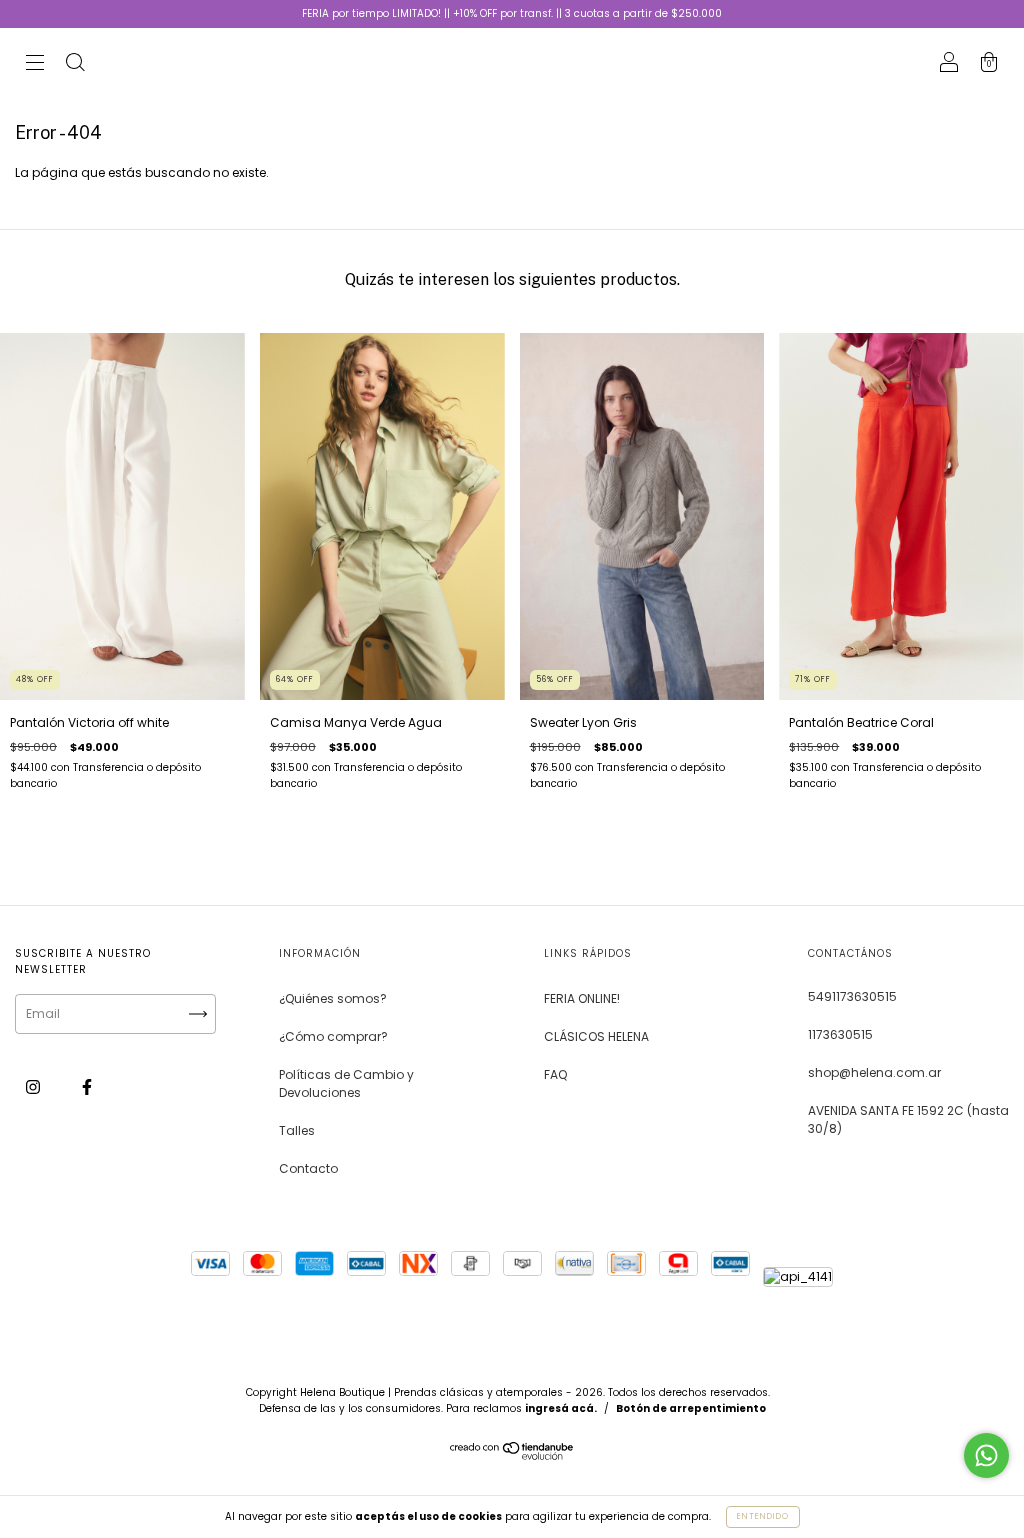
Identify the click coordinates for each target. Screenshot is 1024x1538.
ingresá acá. (561, 1408)
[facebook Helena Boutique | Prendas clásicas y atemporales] (87, 1086)
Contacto (308, 1168)
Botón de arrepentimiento (691, 1408)
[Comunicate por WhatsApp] (986, 1455)
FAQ (555, 1074)
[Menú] (35, 64)
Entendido (763, 1516)
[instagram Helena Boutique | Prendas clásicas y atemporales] (34, 1086)
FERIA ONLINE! (582, 998)
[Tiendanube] (512, 1455)
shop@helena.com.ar (874, 1072)
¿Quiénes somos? (333, 998)
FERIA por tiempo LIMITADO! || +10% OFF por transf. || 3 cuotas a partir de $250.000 (512, 13)
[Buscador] (75, 64)
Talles (297, 1130)
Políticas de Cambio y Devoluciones (346, 1083)
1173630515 (840, 1034)
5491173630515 (852, 996)
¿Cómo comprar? (333, 1036)
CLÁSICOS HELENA (596, 1036)
